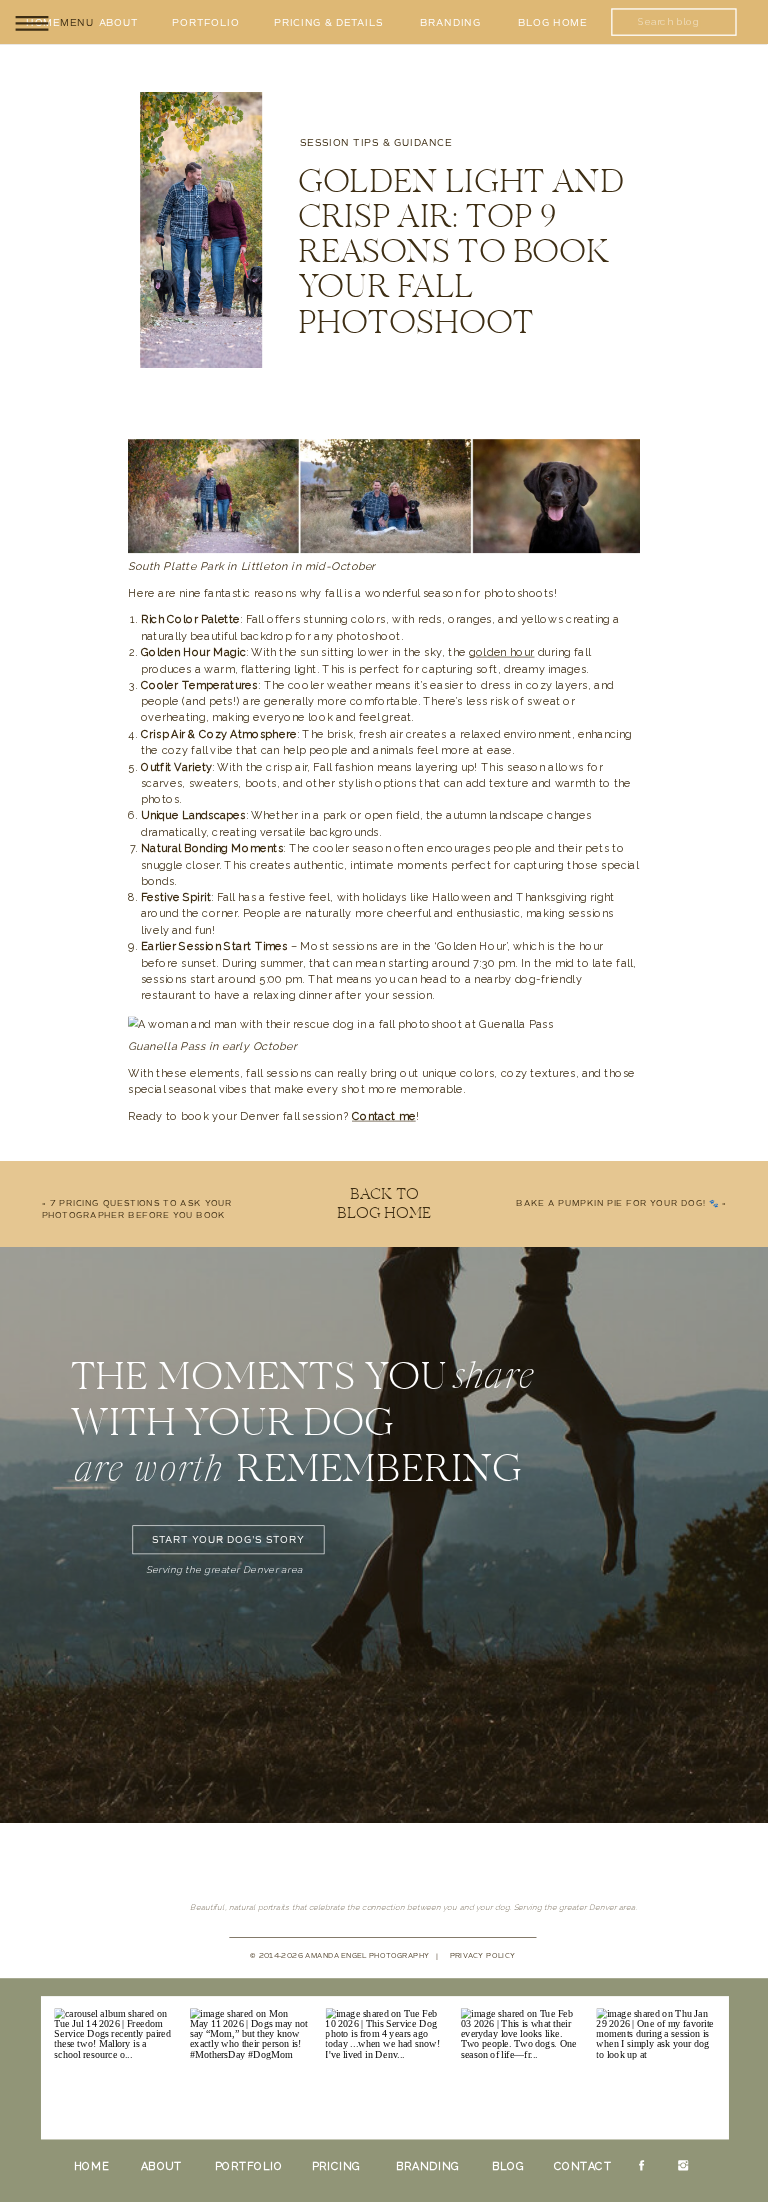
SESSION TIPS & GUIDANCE (376, 143)
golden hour (502, 652)
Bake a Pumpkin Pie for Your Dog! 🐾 (617, 1204)
